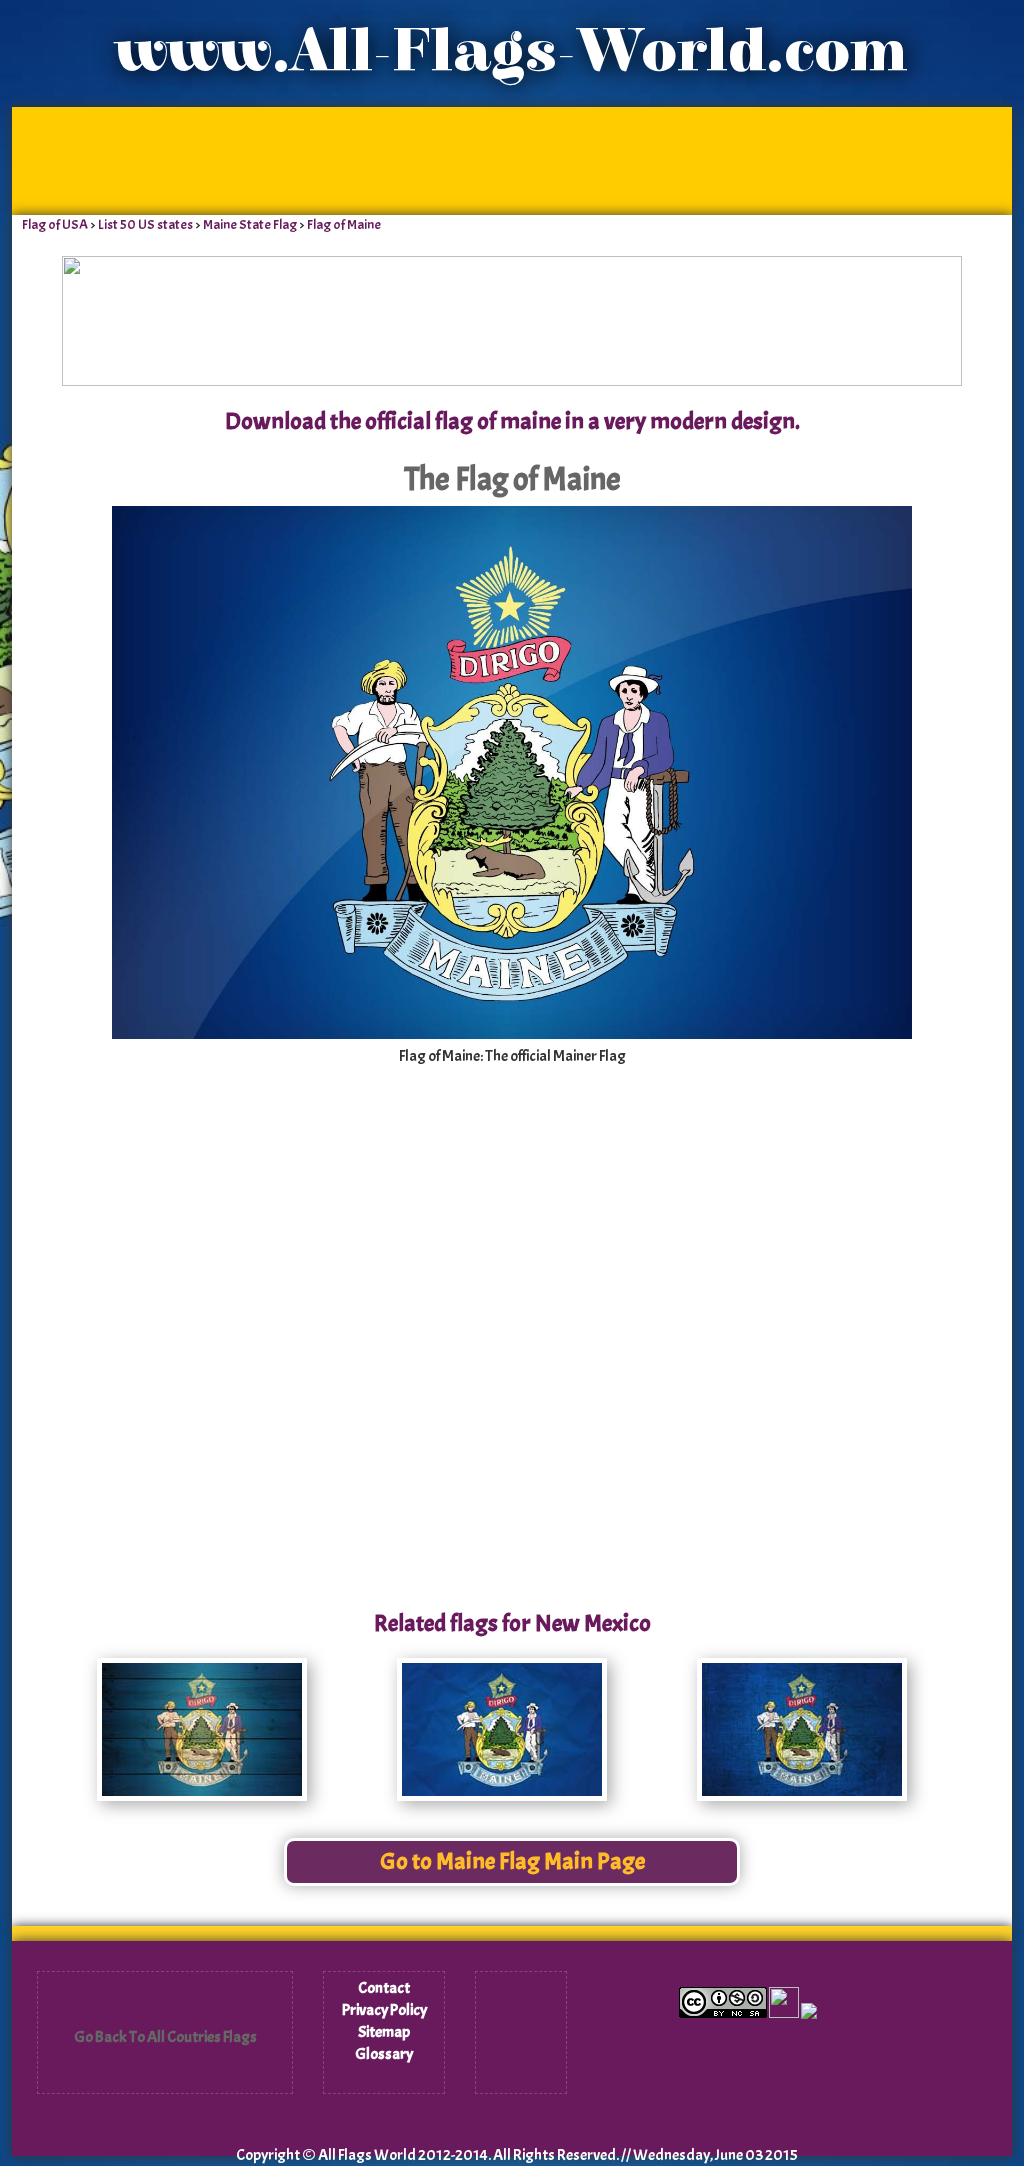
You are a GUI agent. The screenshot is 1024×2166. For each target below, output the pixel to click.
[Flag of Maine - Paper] (502, 1796)
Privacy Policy (384, 2010)
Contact (384, 1988)
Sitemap (384, 2032)
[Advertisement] (512, 160)
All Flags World (367, 2155)
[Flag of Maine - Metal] (802, 1796)
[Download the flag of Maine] (512, 1034)
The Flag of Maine (512, 479)
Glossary (384, 2054)
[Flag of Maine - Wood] (202, 1796)
